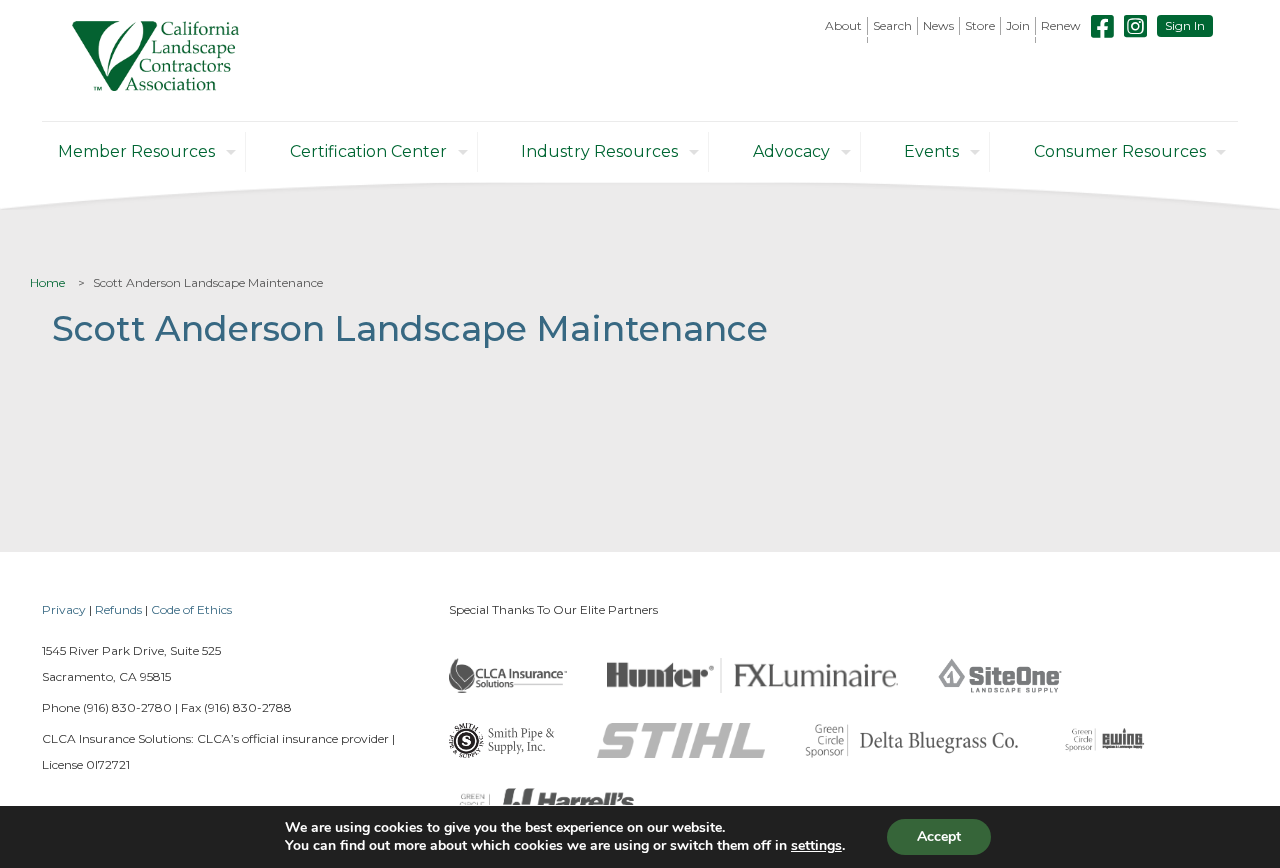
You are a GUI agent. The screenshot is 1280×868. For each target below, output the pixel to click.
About (843, 25)
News (938, 25)
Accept (939, 836)
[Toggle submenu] (844, 40)
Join (1018, 25)
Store (980, 25)
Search (892, 25)
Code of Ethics (191, 609)
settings (816, 846)
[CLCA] (155, 60)
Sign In (1185, 25)
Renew (1061, 25)
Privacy (64, 609)
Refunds (118, 609)
